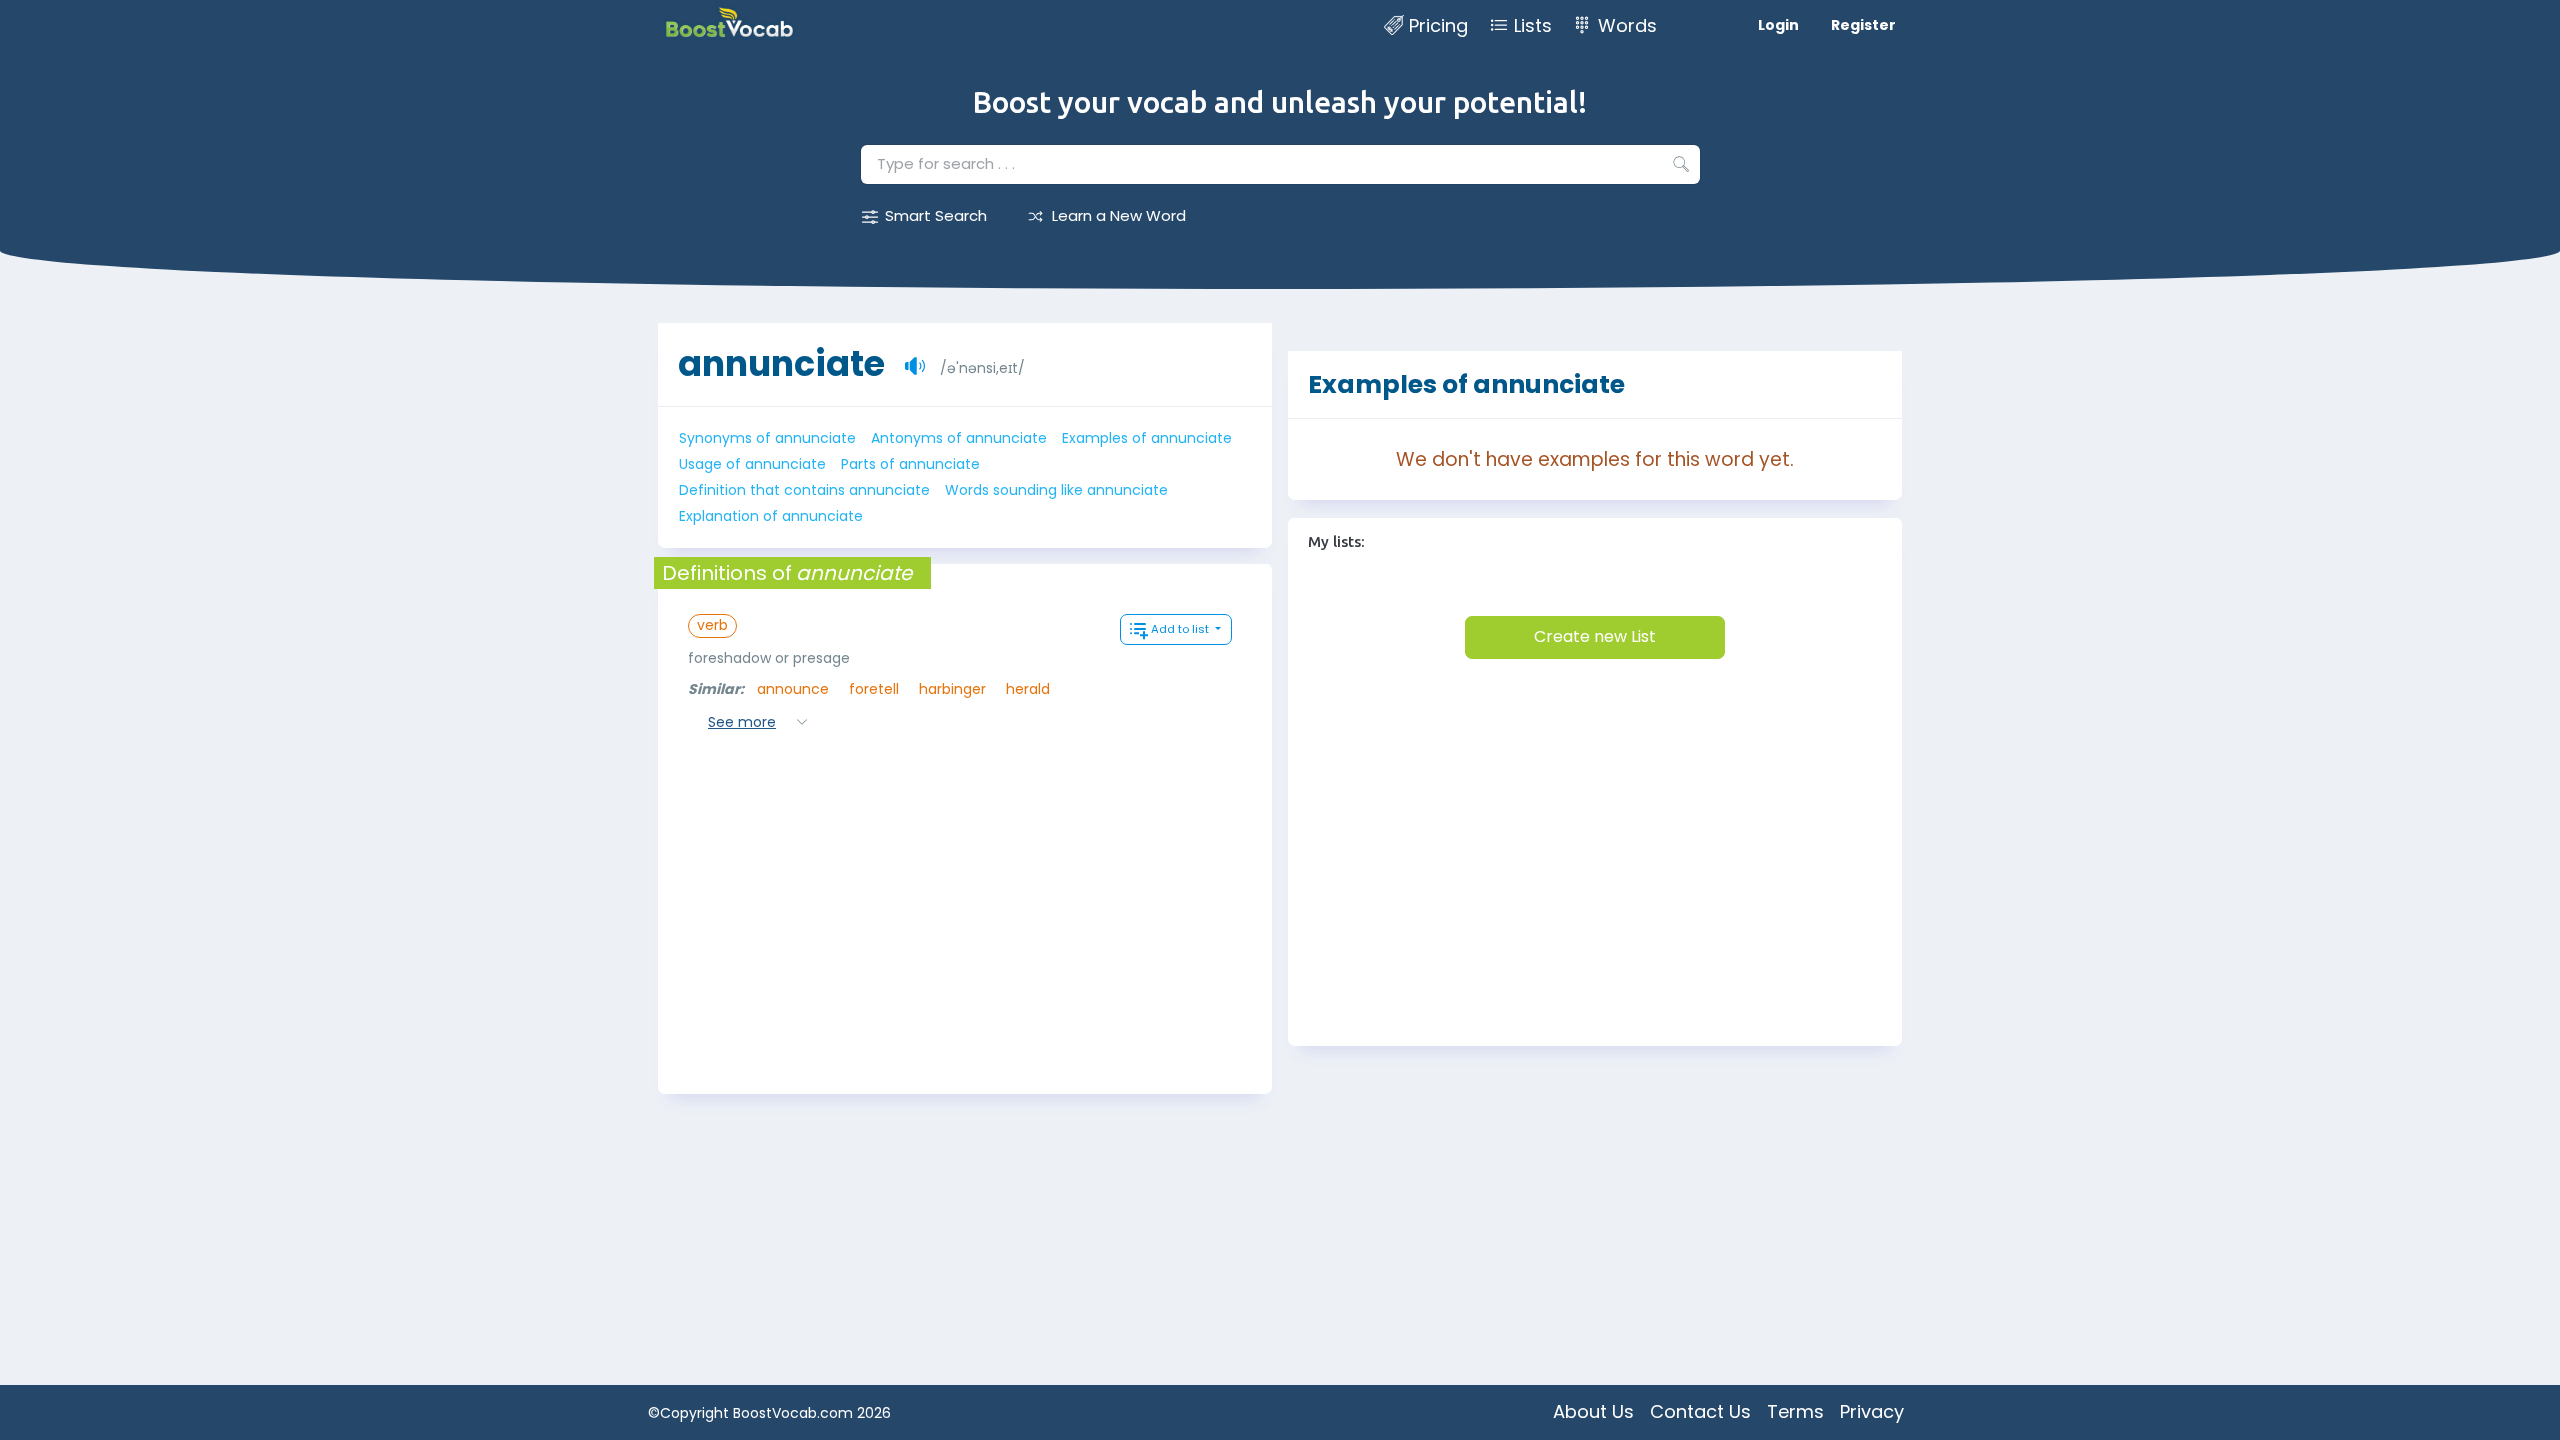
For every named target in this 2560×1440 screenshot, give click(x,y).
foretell (874, 689)
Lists (1533, 25)
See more (742, 722)
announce (793, 689)
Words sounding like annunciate (1056, 490)
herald (1028, 689)
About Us (1593, 1411)
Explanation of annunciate (771, 516)
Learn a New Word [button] (1119, 215)
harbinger (952, 689)
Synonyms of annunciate (767, 438)
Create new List (1595, 636)
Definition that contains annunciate (804, 490)
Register (1863, 25)
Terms (1795, 1411)
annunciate (781, 363)
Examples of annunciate (1147, 438)
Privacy (1872, 1411)
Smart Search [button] (936, 215)
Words (1627, 25)
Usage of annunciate (752, 464)
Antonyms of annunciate (959, 438)
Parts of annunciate (910, 464)
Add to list (1181, 629)
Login (1778, 25)
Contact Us (1700, 1411)
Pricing (1438, 25)
